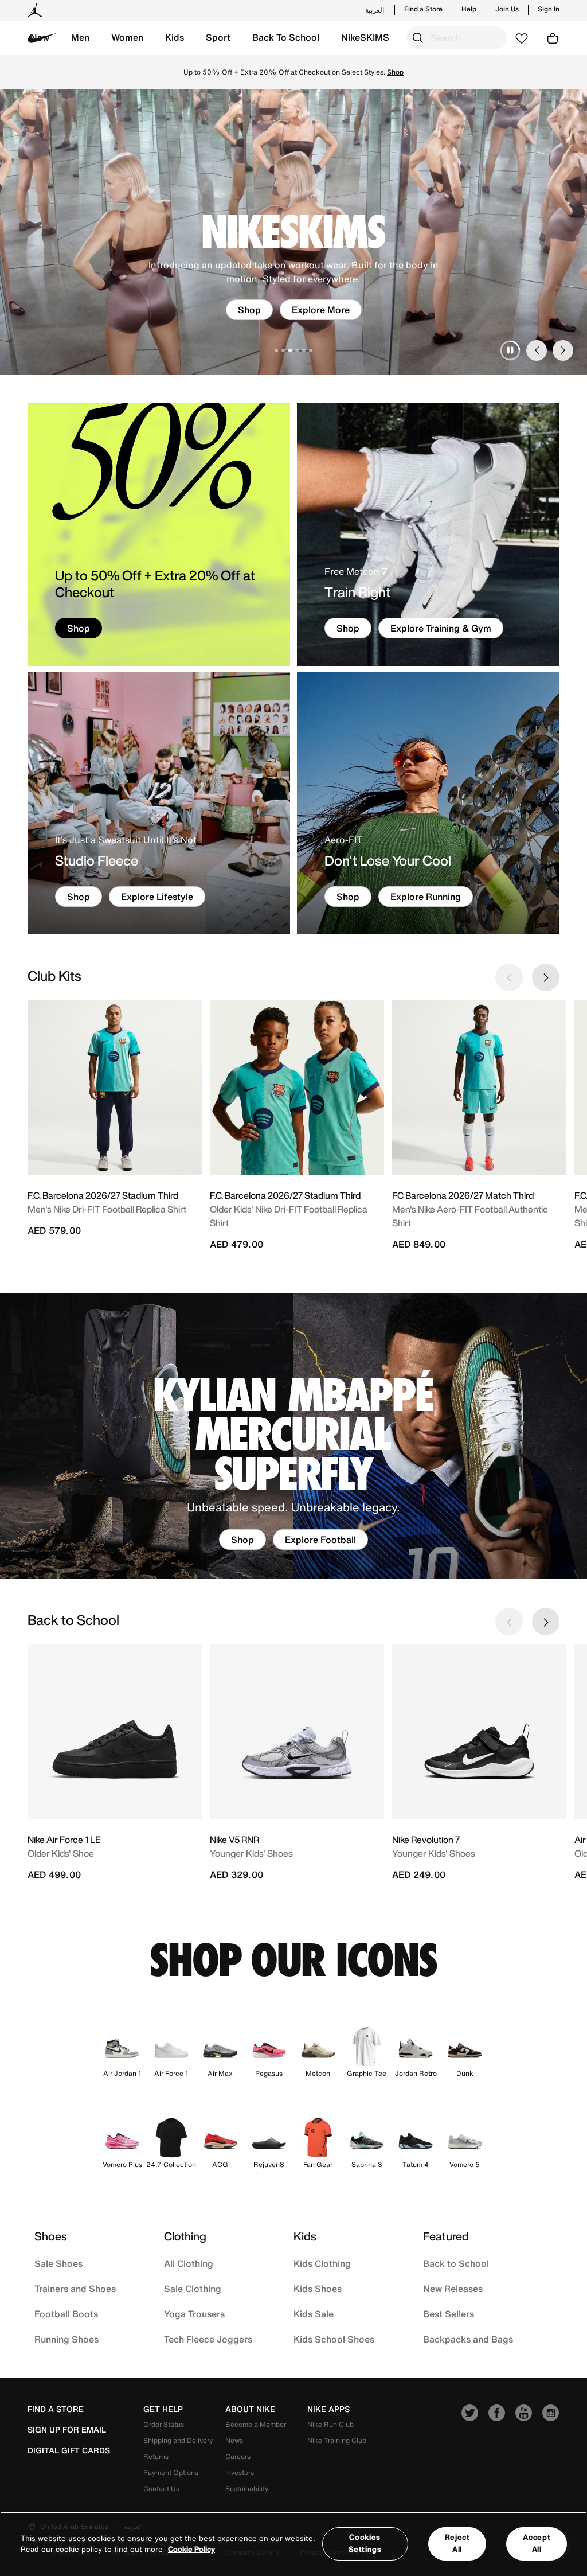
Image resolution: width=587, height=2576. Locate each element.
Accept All (537, 2543)
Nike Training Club (337, 2440)
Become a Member (256, 2424)
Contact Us (161, 2489)
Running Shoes (66, 2339)
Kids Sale (314, 2314)
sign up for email (67, 2430)
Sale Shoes (58, 2263)
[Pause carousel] (510, 350)
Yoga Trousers (194, 2314)
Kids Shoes (318, 2289)
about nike (250, 2409)
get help (163, 2409)
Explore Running (426, 897)
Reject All (457, 2543)
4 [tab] (297, 350)
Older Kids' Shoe (61, 1853)
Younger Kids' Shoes (251, 1853)
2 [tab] (283, 350)
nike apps (328, 2409)
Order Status (164, 2424)
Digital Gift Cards (69, 2450)
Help (469, 9)
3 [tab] (290, 350)
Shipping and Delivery (178, 2440)
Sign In (549, 9)
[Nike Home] (42, 38)
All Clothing (189, 2263)
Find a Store (423, 9)
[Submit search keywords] (418, 38)
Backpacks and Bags (468, 2339)
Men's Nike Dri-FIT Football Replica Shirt (107, 1209)
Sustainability (247, 2489)
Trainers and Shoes (75, 2289)
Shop (249, 310)
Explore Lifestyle (157, 897)
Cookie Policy (191, 2549)
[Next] (563, 350)
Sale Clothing (193, 2289)
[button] (80, 38)
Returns (156, 2456)
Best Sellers (449, 2314)
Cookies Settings (365, 2543)
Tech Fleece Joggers (208, 2339)
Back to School (456, 2263)
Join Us (507, 9)
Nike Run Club (330, 2424)
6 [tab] (311, 350)
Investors (240, 2472)
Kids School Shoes (334, 2339)
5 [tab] (304, 350)
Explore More (321, 310)
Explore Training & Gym (441, 628)
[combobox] (457, 38)
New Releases (453, 2289)
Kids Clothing (322, 2263)
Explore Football (320, 1540)
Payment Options (171, 2472)
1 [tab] (276, 350)
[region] (293, 2544)
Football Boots (66, 2314)
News (234, 2440)
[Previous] (537, 350)
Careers (238, 2456)
